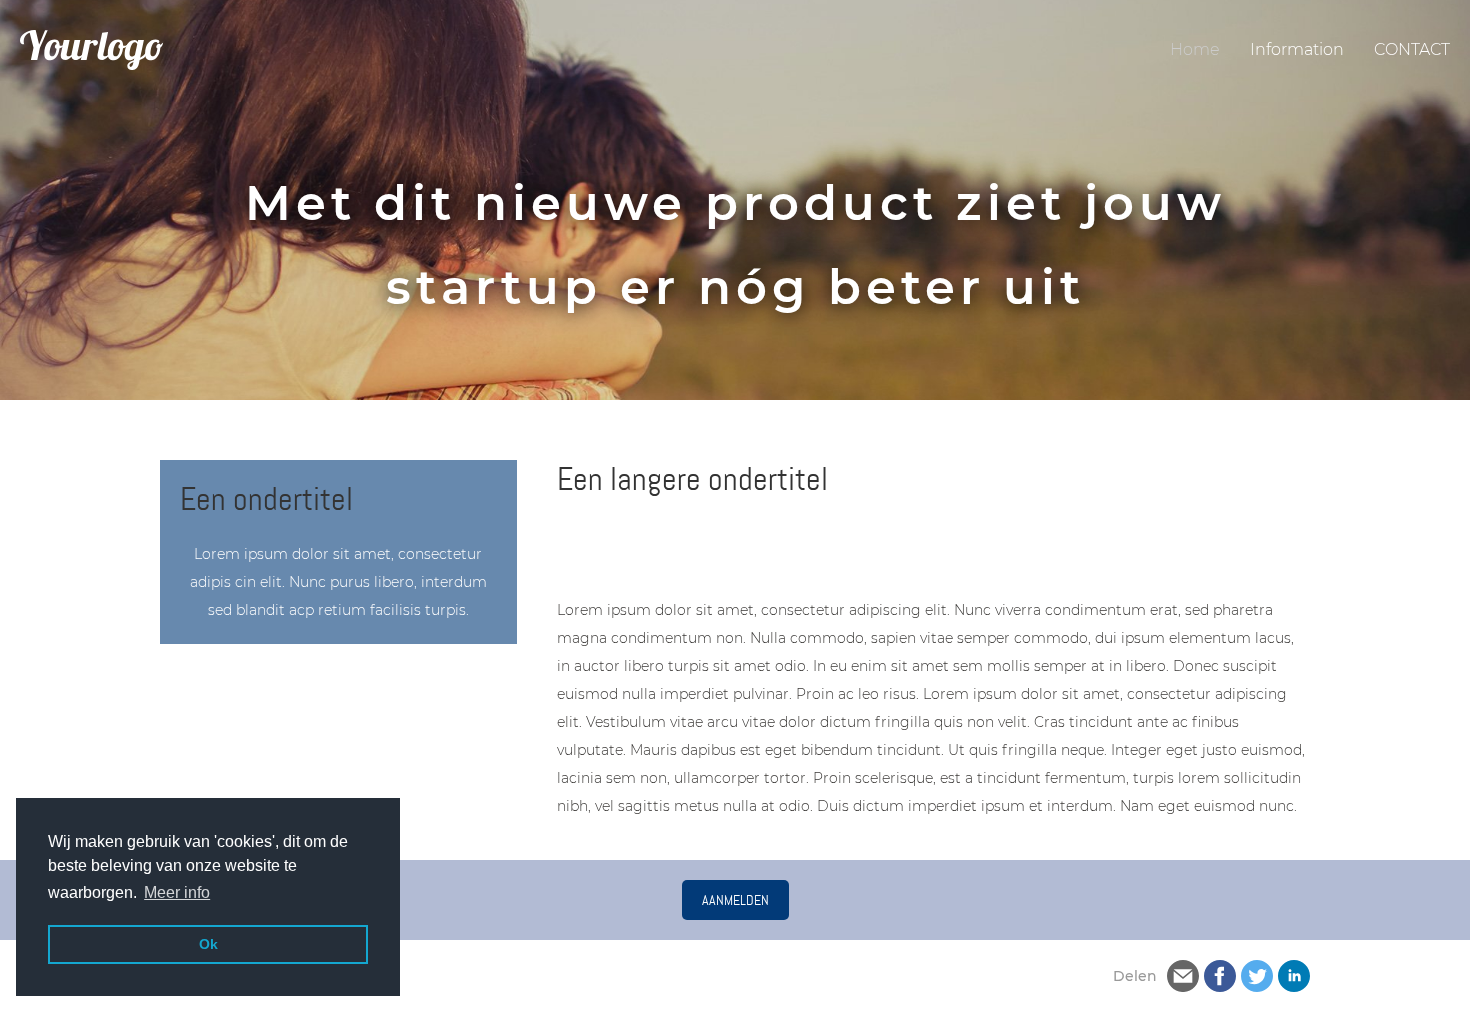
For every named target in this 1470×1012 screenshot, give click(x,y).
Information (1297, 49)
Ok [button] (208, 944)
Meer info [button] (177, 892)
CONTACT (1412, 49)
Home (1195, 49)
